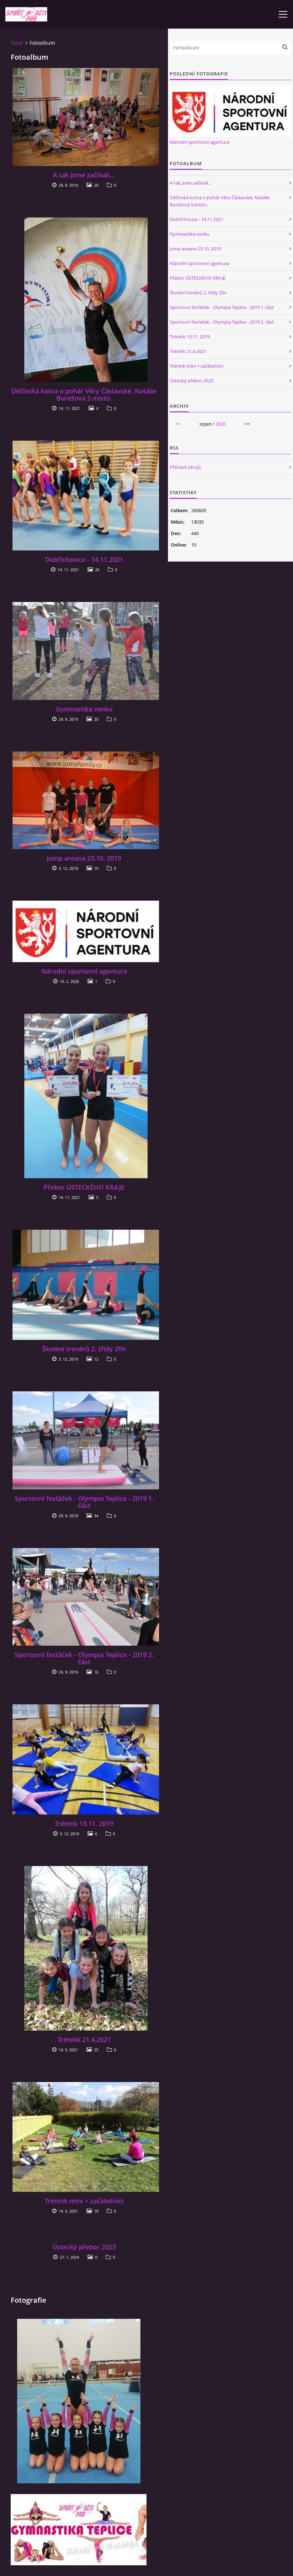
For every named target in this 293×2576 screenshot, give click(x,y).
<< (178, 424)
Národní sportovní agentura (84, 971)
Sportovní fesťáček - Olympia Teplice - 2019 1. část (84, 1502)
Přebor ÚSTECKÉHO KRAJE (84, 1187)
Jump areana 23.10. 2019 (84, 858)
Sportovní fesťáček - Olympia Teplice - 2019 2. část (84, 1658)
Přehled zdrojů (185, 467)
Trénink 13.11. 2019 (84, 1823)
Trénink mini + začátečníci (84, 2201)
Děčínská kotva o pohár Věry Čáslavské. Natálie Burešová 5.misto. (84, 395)
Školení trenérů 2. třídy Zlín (84, 1349)
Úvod (17, 43)
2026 (220, 424)
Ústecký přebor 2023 (84, 2247)
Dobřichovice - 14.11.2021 (84, 559)
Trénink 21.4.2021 (84, 2039)
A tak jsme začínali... (84, 175)
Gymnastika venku (84, 709)
